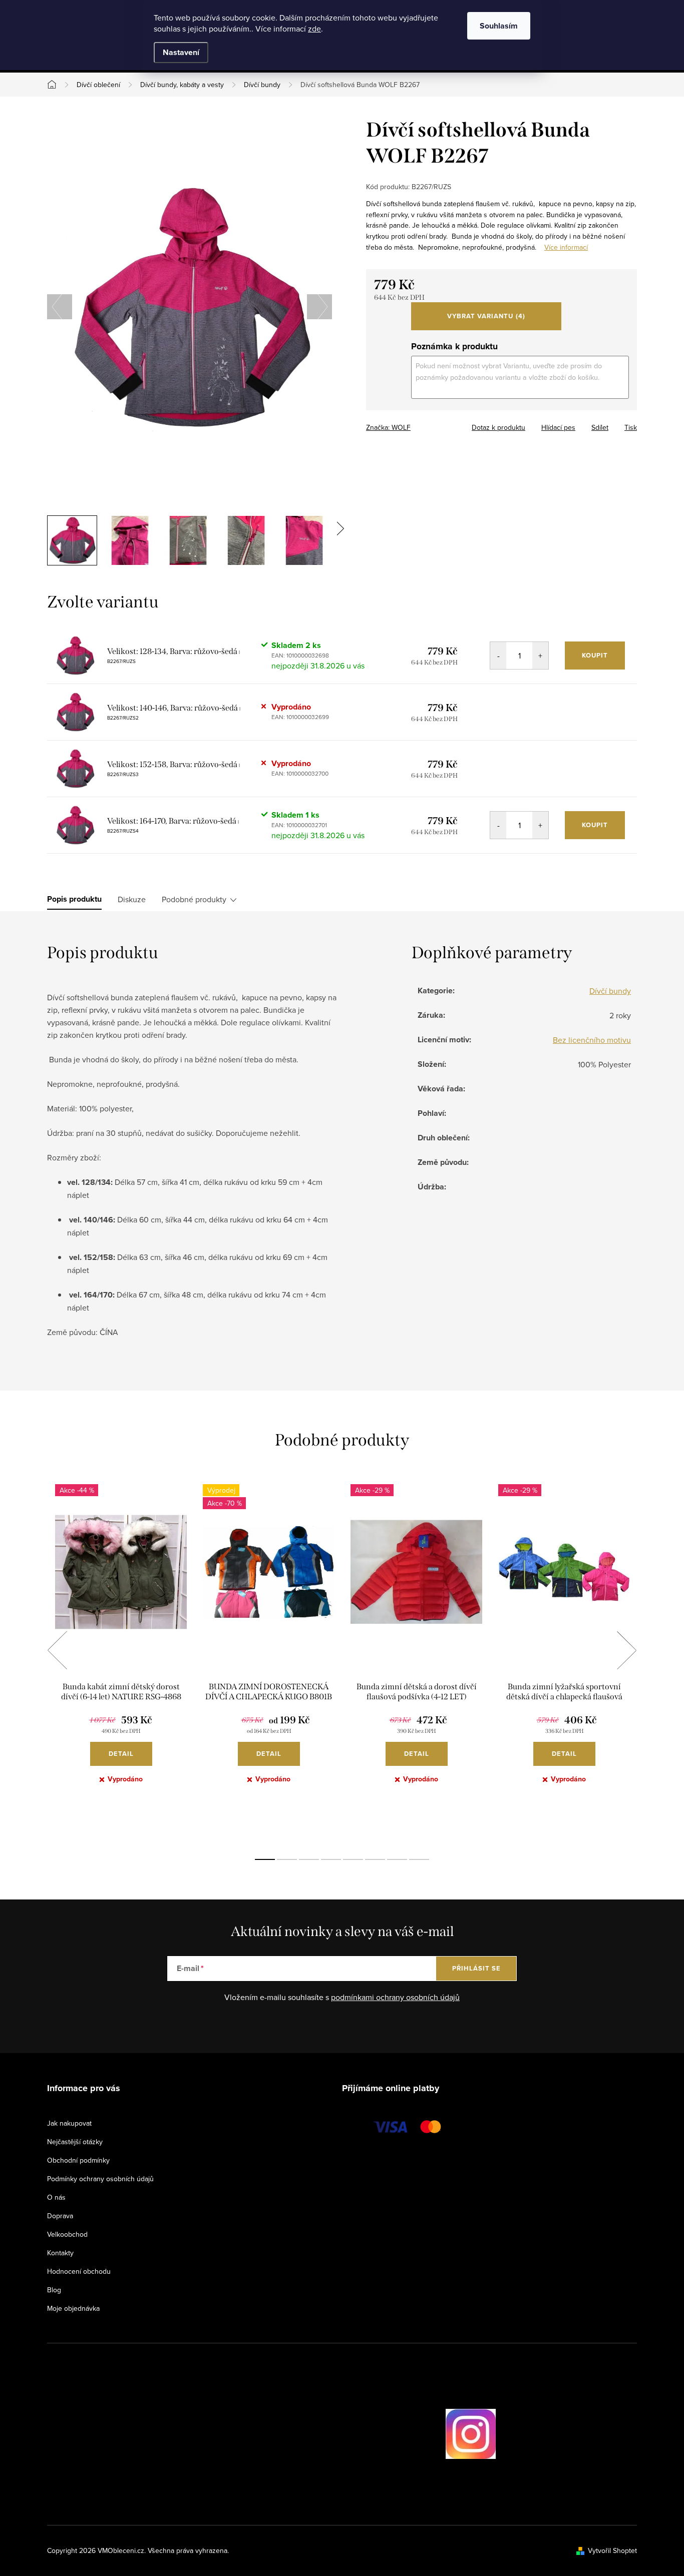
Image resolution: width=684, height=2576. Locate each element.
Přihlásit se (476, 1968)
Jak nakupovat (69, 2123)
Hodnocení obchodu (79, 2271)
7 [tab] (397, 1859)
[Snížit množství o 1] (498, 656)
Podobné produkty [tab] (194, 899)
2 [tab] (287, 1859)
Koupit (595, 655)
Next (626, 1650)
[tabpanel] (121, 1661)
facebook (417, 2434)
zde (314, 29)
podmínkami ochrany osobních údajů (395, 1997)
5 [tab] (353, 1859)
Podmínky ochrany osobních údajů (100, 2179)
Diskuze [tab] (132, 899)
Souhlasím (499, 26)
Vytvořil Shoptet (612, 2550)
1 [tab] (265, 1859)
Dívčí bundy (610, 991)
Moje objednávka (73, 2308)
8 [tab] (419, 1859)
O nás (56, 2197)
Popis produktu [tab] (74, 899)
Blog (54, 2290)
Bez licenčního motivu (592, 1040)
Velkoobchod (67, 2234)
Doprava (60, 2216)
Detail (121, 1754)
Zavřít (421, 424)
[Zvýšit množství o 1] (540, 656)
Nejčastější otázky (75, 2142)
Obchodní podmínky (78, 2160)
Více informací (566, 247)
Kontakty (60, 2253)
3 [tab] (309, 1859)
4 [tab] (331, 1859)
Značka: (388, 427)
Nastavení (181, 52)
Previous (57, 1650)
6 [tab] (375, 1859)
